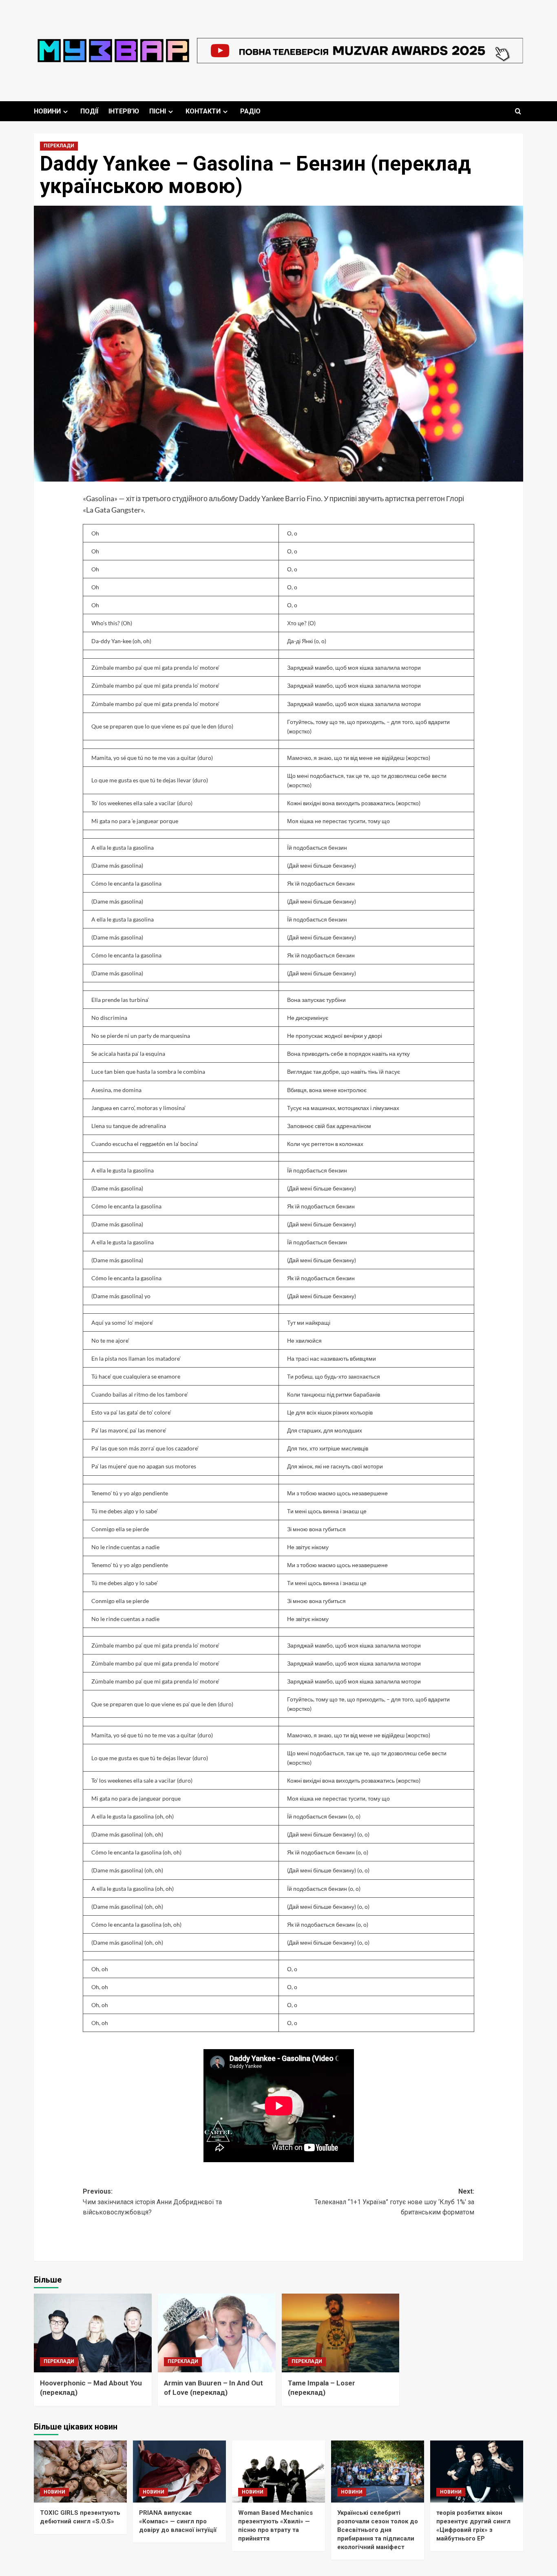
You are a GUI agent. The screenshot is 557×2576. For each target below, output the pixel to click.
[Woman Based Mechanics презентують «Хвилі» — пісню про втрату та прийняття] (278, 2472)
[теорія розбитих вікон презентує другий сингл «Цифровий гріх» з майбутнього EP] (477, 2472)
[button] (518, 111)
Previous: (152, 2202)
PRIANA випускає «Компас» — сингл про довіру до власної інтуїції (178, 2521)
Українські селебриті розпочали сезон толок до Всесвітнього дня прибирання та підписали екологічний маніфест (378, 2530)
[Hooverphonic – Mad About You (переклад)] (93, 2333)
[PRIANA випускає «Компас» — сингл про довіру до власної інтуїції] (179, 2472)
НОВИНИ (47, 111)
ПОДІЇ (89, 111)
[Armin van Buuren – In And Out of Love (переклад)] (217, 2333)
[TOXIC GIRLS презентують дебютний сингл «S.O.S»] (80, 2472)
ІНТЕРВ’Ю (124, 111)
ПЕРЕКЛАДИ (59, 146)
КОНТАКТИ (203, 111)
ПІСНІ (158, 111)
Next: (394, 2202)
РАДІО (250, 111)
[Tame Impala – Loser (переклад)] (341, 2333)
